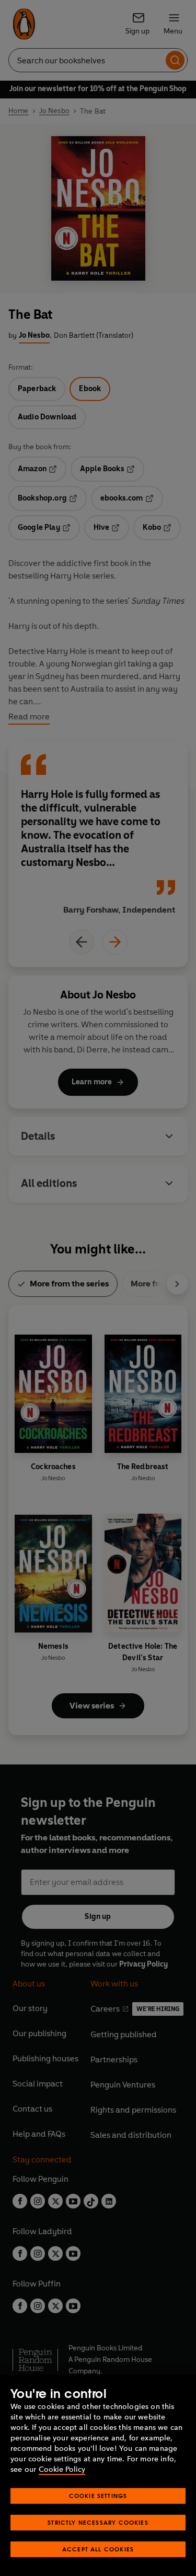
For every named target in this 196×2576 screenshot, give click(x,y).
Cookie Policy (62, 2469)
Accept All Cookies (98, 2549)
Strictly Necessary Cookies (98, 2522)
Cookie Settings (98, 2496)
